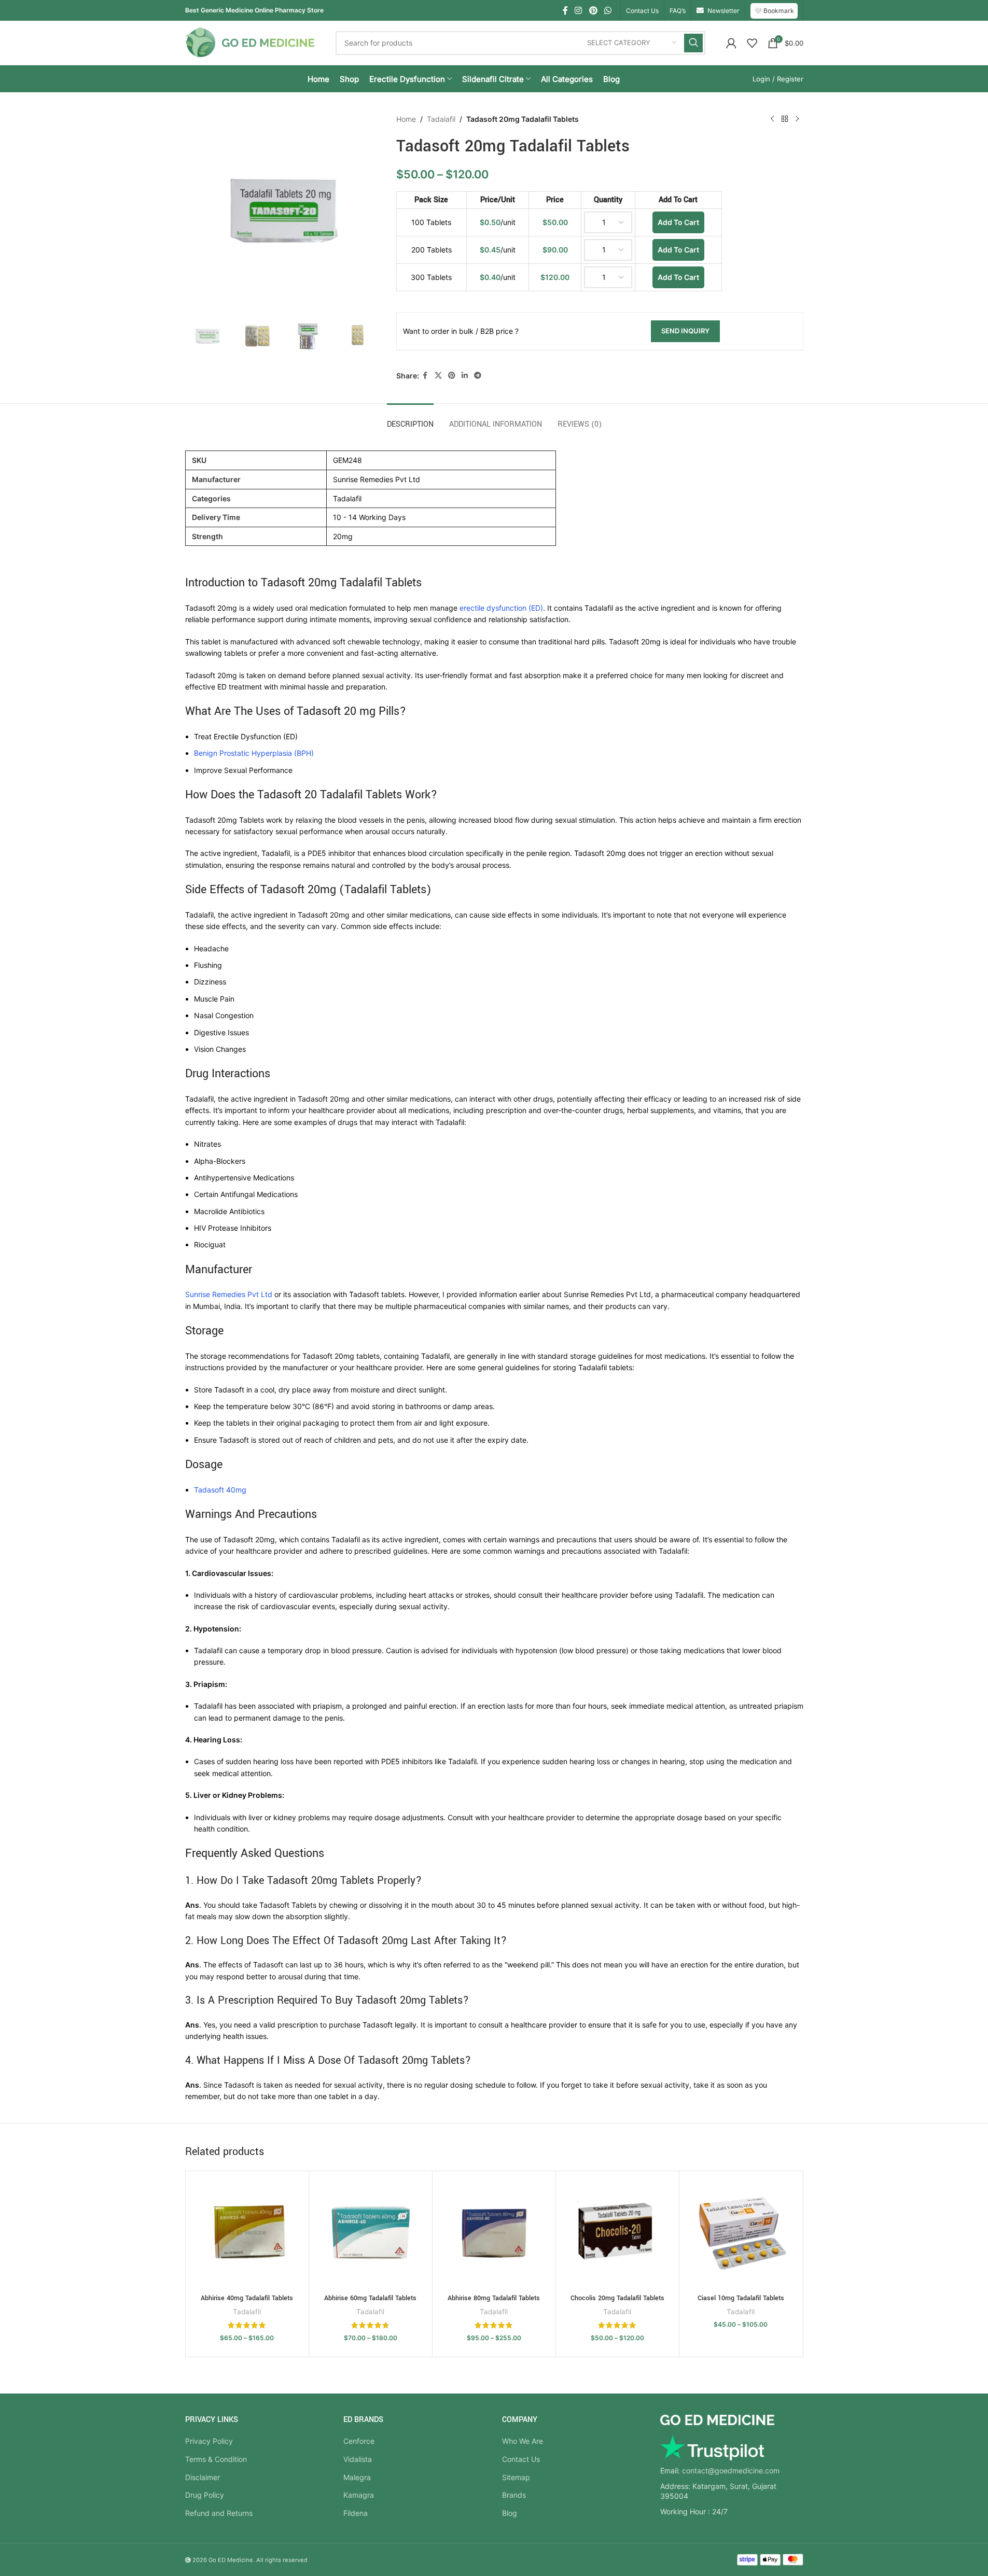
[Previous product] (772, 119)
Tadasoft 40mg (220, 1490)
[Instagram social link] (579, 10)
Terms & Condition (216, 2459)
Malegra (357, 2477)
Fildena (356, 2513)
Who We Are (523, 2441)
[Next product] (797, 119)
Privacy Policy (209, 2441)
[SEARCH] (693, 43)
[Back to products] (785, 119)
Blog (510, 2513)
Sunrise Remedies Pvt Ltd (229, 1294)
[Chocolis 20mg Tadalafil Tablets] (617, 2233)
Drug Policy (205, 2495)
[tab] (410, 419)
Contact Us (521, 2459)
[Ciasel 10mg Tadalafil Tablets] (741, 2233)
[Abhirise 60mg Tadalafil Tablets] (371, 2233)
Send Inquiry (685, 331)
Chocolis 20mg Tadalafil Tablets (617, 2298)
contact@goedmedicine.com (731, 2471)
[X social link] (438, 376)
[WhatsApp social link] (608, 10)
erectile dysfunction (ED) (501, 608)
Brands (514, 2495)
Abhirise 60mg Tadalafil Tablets (370, 2298)
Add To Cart (678, 222)
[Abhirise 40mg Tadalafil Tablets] (247, 2233)
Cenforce (359, 2441)
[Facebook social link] (565, 10)
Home (406, 119)
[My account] (731, 43)
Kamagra (359, 2495)
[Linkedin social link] (465, 376)
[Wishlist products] (752, 43)
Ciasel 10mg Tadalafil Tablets (741, 2298)
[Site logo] (250, 42)
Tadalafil (441, 119)
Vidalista (358, 2459)
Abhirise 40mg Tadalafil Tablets (247, 2298)
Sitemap (516, 2477)
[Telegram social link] (478, 376)
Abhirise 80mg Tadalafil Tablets (494, 2298)
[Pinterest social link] (593, 10)
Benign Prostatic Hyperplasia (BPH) (254, 753)
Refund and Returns (219, 2513)
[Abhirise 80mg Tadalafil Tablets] (494, 2233)
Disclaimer (203, 2477)
